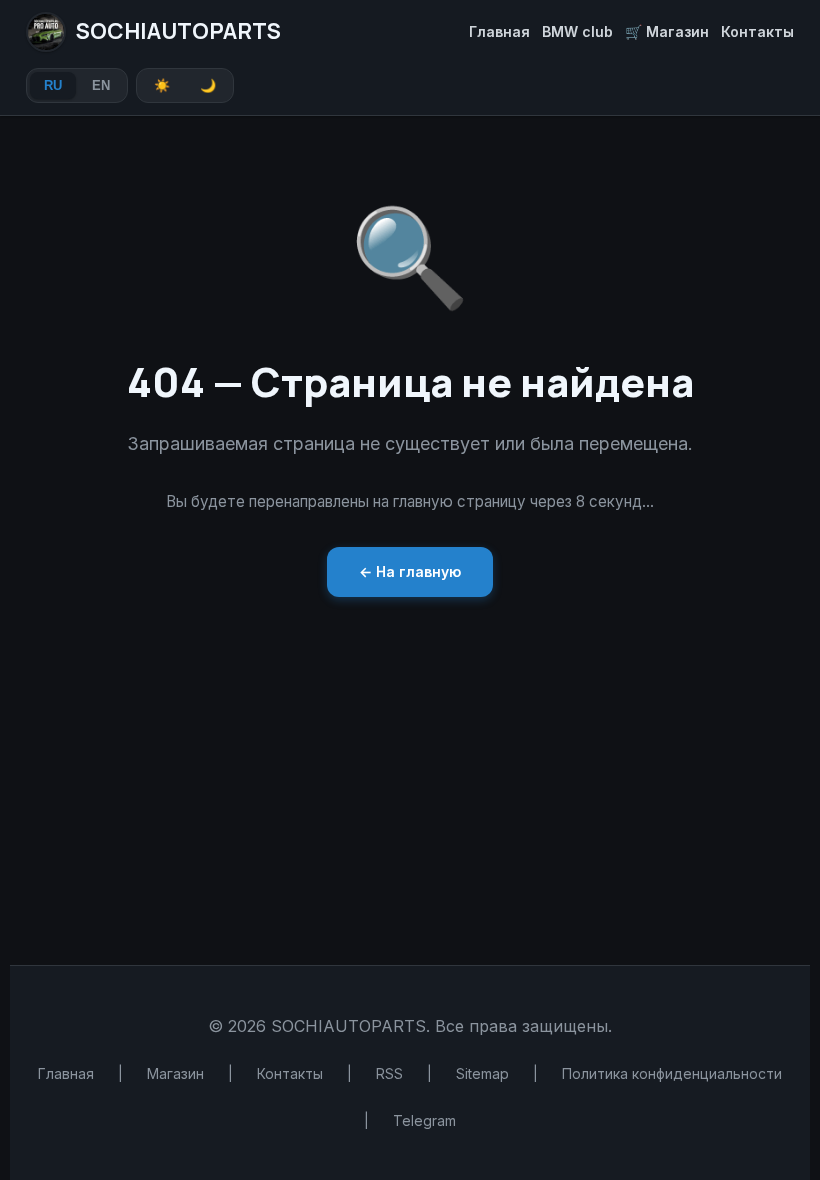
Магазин (175, 1073)
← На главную (410, 571)
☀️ (162, 85)
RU (53, 85)
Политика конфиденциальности (672, 1073)
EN (101, 85)
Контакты (757, 31)
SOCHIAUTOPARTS (178, 31)
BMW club (577, 31)
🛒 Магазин (667, 31)
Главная (499, 31)
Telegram (424, 1120)
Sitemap (482, 1073)
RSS (389, 1073)
